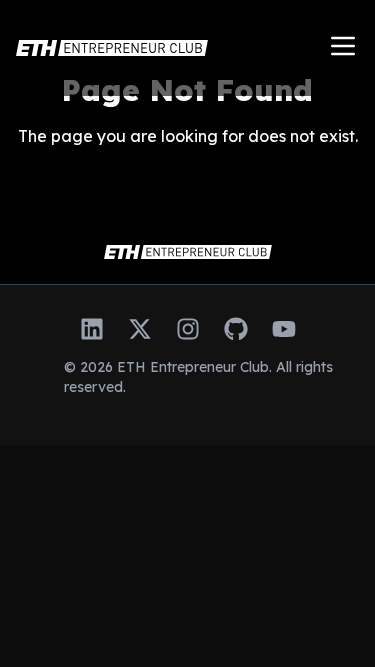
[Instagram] (188, 329)
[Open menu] (343, 46)
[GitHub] (236, 329)
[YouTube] (284, 329)
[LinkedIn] (92, 329)
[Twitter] (140, 329)
